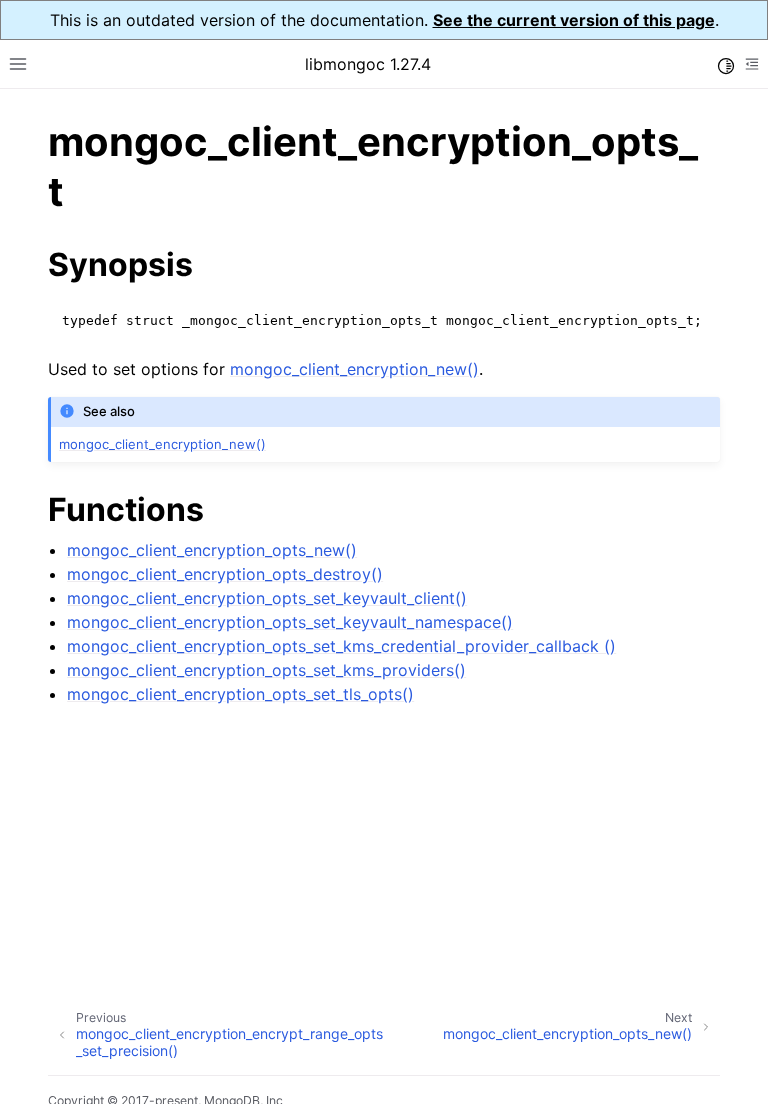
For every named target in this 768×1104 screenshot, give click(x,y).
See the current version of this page (574, 20)
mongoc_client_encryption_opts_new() (212, 550)
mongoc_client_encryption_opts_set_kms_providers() (266, 670)
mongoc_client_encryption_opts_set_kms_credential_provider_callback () (341, 646)
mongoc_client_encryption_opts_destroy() (225, 574)
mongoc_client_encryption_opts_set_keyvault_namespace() (290, 622)
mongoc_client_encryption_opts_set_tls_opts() (240, 694)
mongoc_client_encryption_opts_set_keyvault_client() (267, 598)
